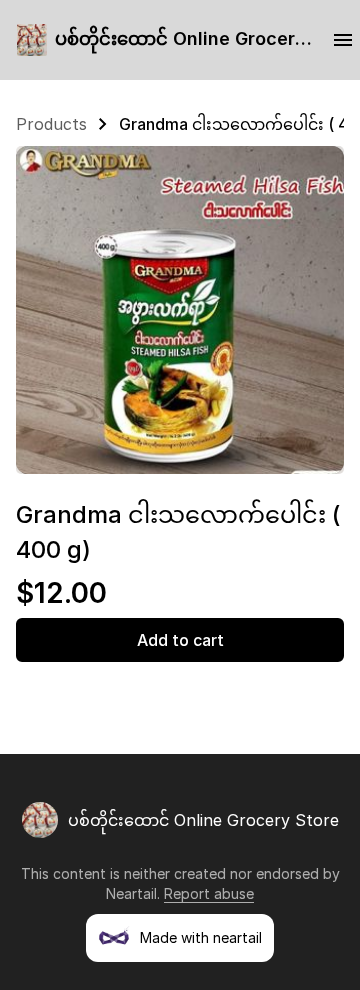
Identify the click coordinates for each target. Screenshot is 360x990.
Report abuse (209, 893)
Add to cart (180, 640)
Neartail (131, 893)
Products (51, 124)
